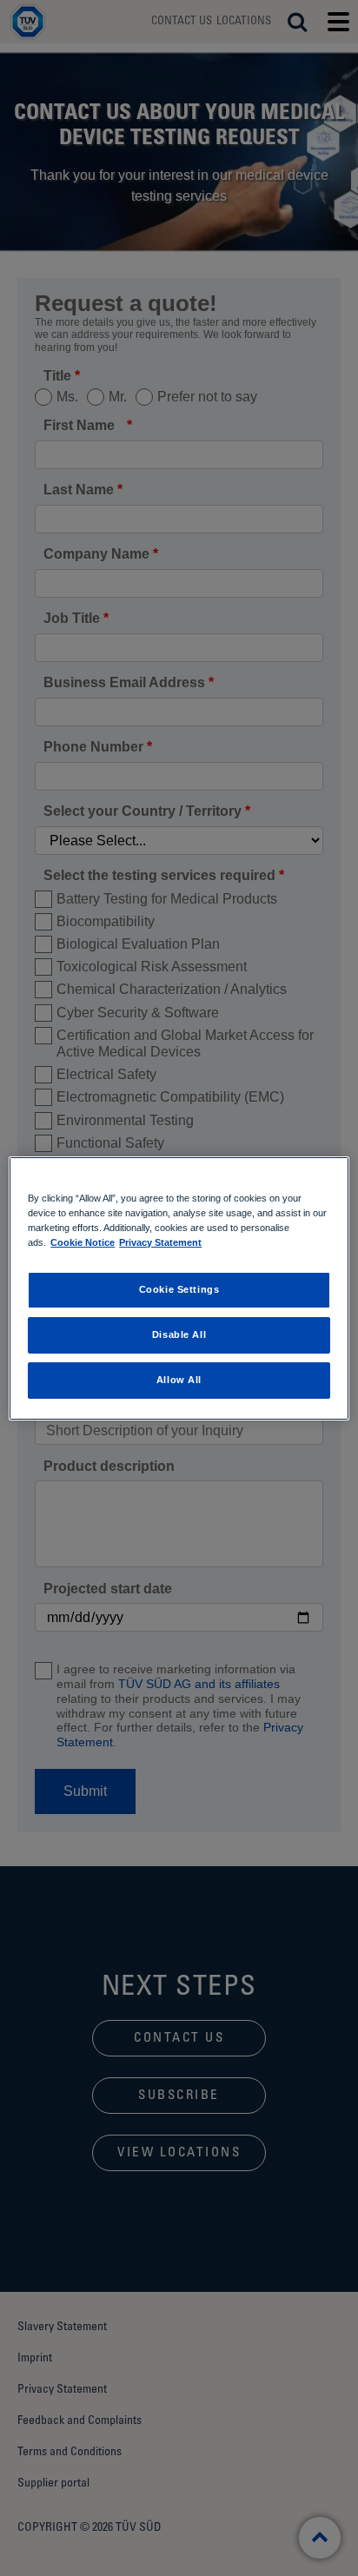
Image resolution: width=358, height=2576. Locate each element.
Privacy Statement (160, 1242)
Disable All (179, 1334)
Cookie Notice (83, 1242)
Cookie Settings (179, 1289)
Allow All (179, 1380)
